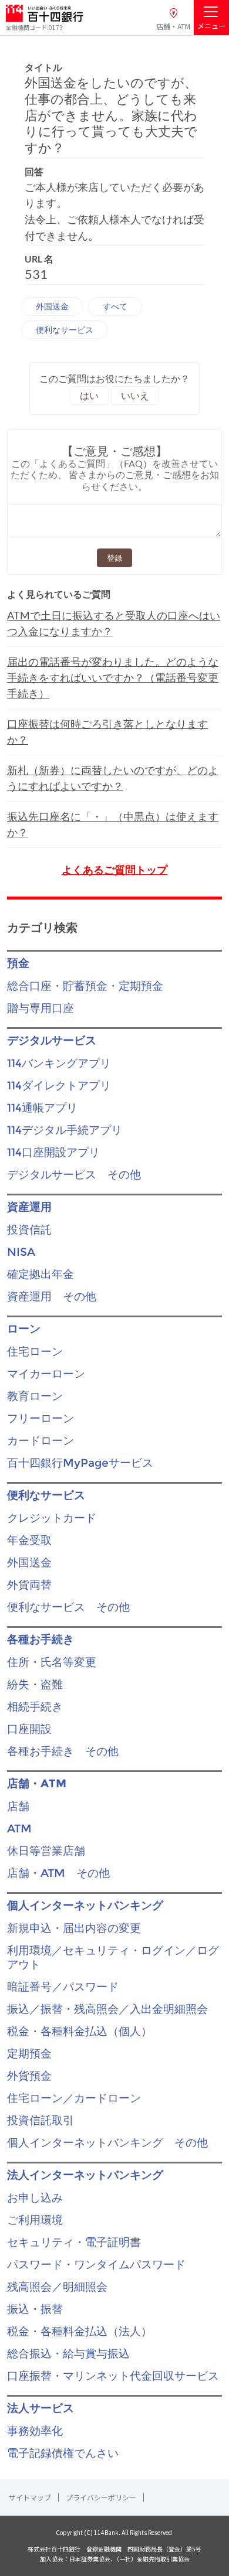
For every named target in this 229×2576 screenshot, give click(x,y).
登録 (114, 558)
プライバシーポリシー (101, 2497)
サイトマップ (30, 2497)
